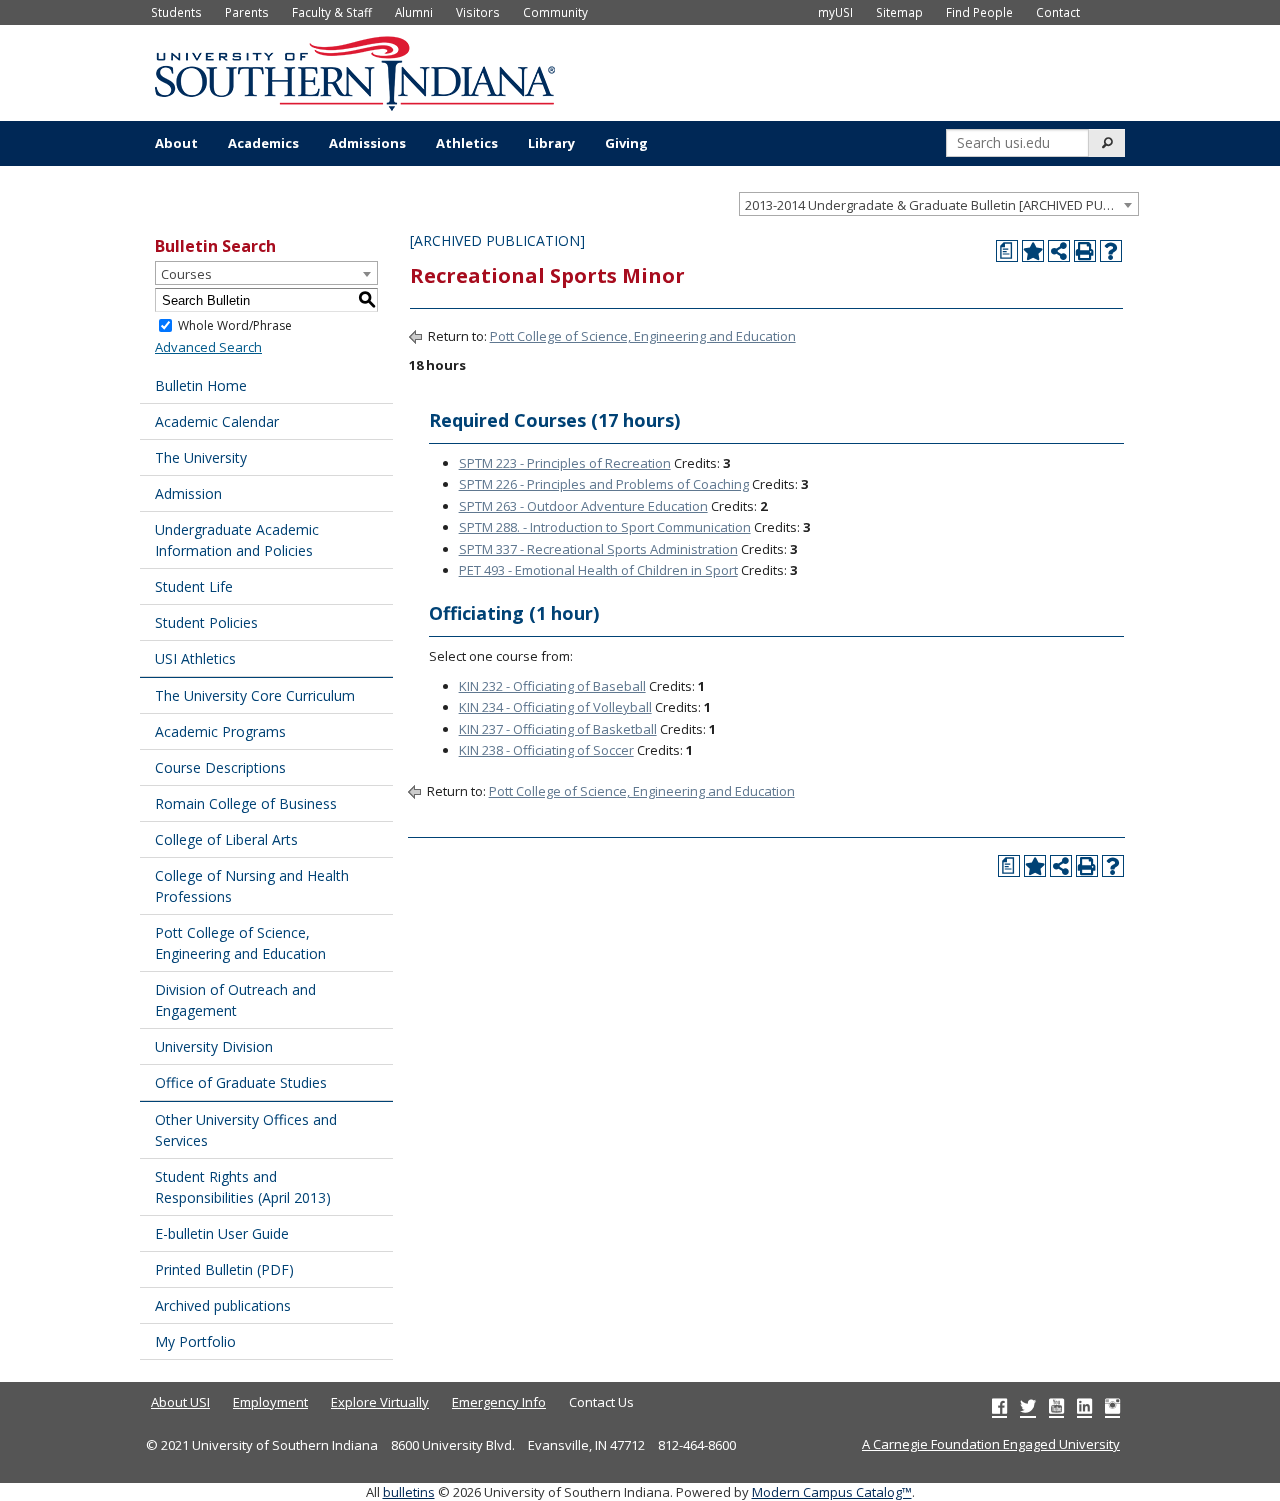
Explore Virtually (380, 1402)
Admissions (367, 143)
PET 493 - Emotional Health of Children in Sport (598, 570)
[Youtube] (1056, 1406)
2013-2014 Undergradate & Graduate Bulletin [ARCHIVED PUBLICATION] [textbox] (941, 205)
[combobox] (939, 204)
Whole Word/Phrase (235, 325)
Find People (979, 12)
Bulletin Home (201, 385)
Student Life (194, 586)
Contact (1058, 12)
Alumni (414, 12)
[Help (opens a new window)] (1111, 251)
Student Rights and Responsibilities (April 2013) (243, 1187)
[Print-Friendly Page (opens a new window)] (1085, 251)
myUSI (835, 12)
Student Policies (206, 622)
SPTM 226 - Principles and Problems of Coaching (604, 484)
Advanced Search (208, 347)
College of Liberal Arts (226, 839)
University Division (214, 1046)
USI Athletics (195, 658)
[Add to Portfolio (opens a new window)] (1033, 251)
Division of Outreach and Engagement (235, 1000)
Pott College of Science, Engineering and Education (240, 943)
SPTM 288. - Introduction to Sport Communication (605, 527)
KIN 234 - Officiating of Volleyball (555, 707)
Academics (263, 143)
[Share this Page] (1059, 251)
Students (176, 12)
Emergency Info (499, 1402)
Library (551, 143)
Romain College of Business (246, 803)
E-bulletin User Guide (222, 1233)
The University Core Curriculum (255, 695)
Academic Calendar (217, 421)
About (176, 143)
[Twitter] (1028, 1406)
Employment (270, 1402)
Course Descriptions (220, 767)
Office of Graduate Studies (241, 1082)
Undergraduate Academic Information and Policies (237, 540)
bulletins (409, 1492)
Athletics (467, 143)
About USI (180, 1402)
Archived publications (223, 1305)
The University (201, 457)
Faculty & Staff (332, 12)
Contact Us (601, 1402)
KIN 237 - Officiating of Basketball (558, 729)
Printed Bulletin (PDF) (224, 1269)
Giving (626, 143)
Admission (188, 493)
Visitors (478, 12)
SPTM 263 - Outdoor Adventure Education (583, 506)
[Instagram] (1112, 1406)
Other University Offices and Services (246, 1130)
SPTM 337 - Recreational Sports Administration (598, 549)
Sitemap (899, 12)
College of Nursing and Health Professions (252, 886)
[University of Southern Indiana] (355, 71)
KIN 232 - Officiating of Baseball (552, 686)
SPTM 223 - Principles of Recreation (565, 463)
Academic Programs (220, 731)
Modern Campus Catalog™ (832, 1492)
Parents (247, 12)
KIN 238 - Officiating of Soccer (546, 750)
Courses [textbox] (186, 274)
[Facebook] (999, 1406)
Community (555, 12)
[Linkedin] (1084, 1406)
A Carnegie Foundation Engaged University (991, 1444)
